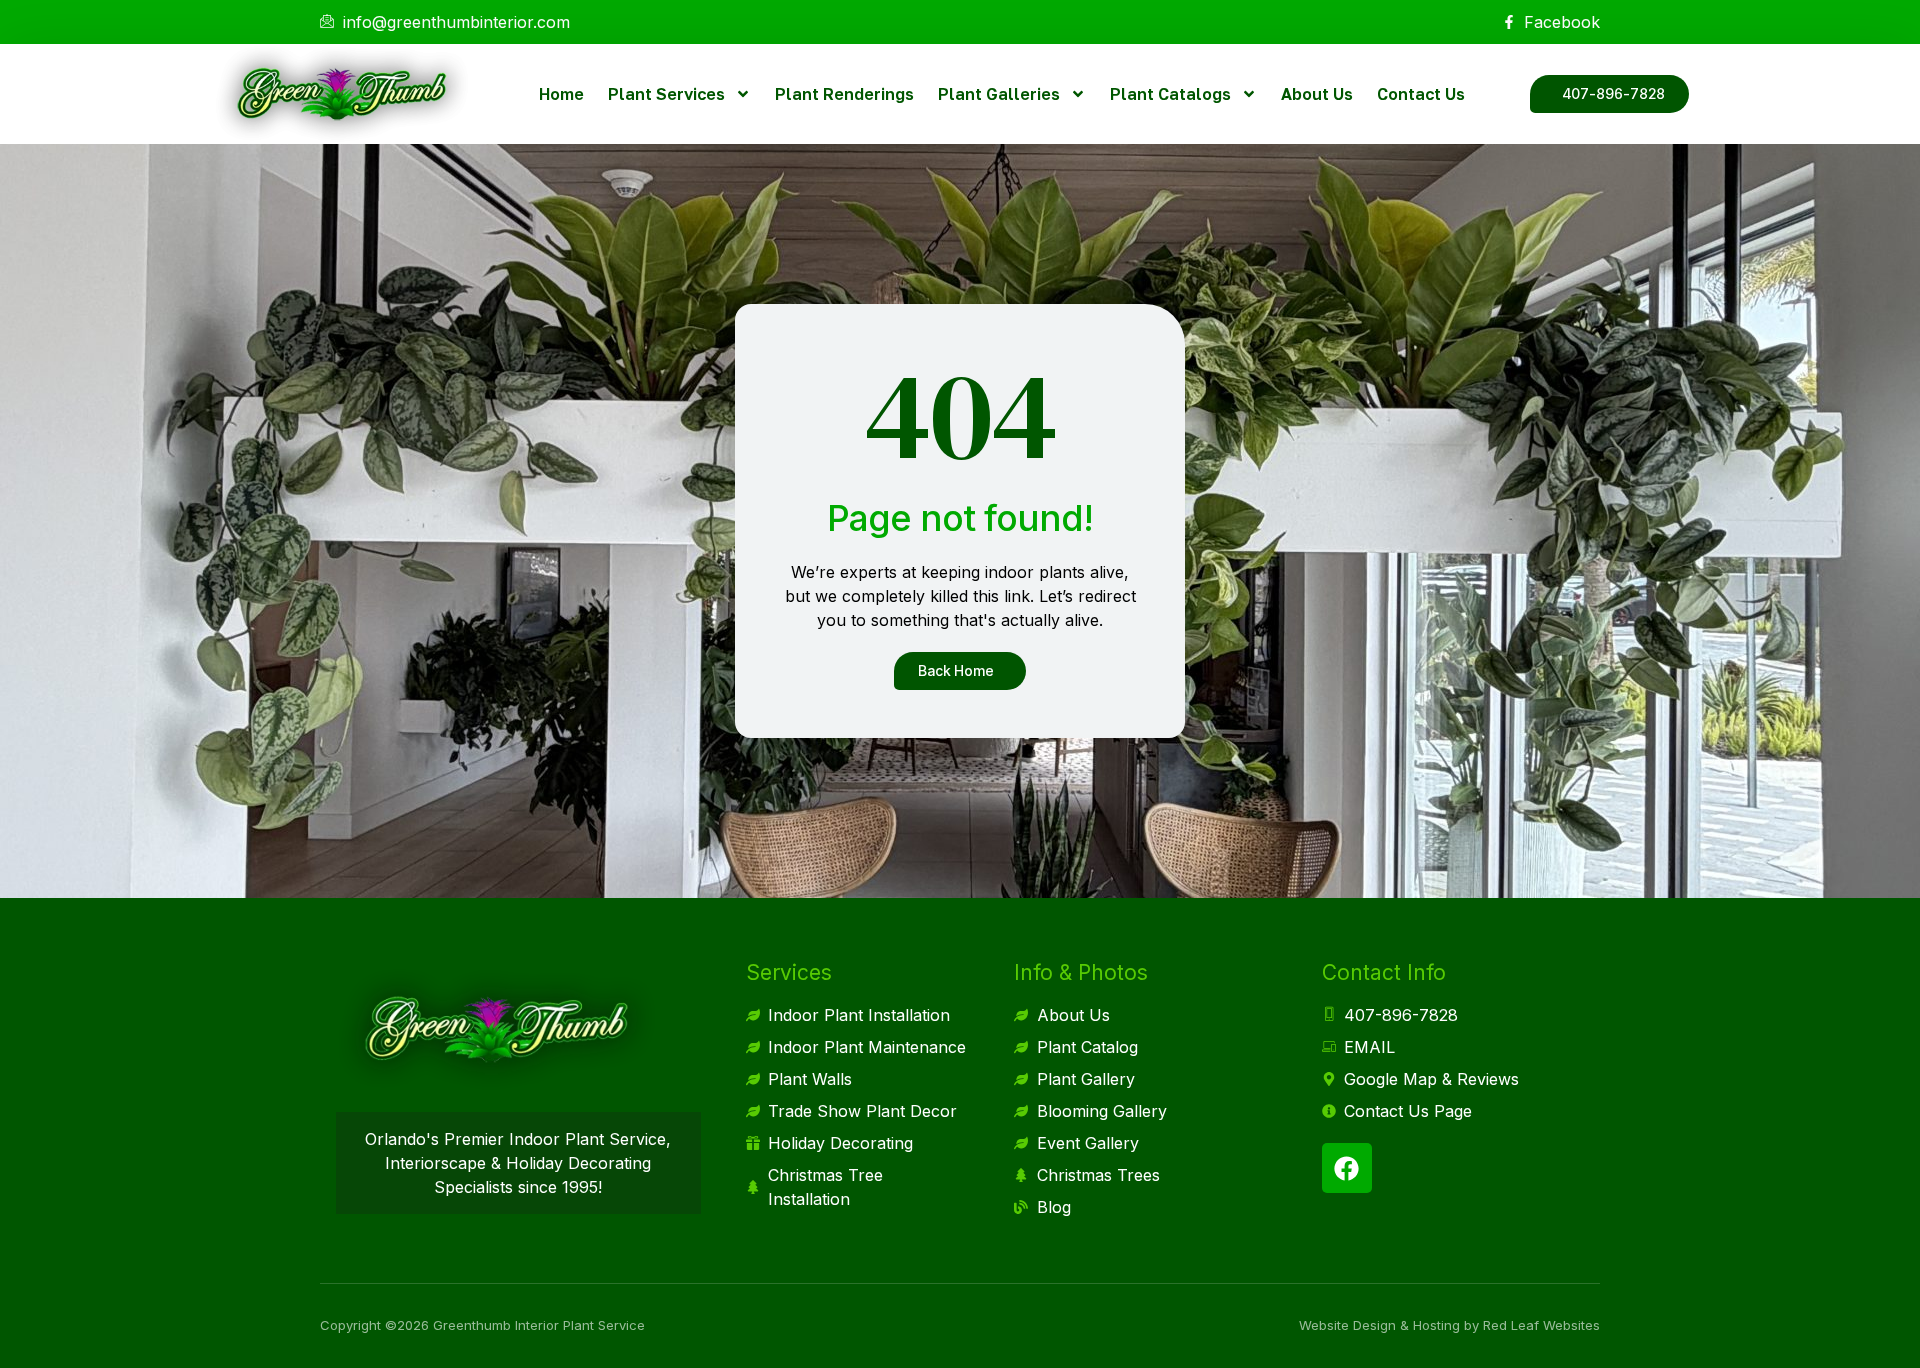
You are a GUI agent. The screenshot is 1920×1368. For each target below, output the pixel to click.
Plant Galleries (999, 94)
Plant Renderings (844, 94)
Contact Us (1421, 94)
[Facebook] (1347, 1168)
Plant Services (666, 94)
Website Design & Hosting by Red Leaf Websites (1449, 1325)
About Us (1317, 94)
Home (561, 94)
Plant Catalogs (1170, 94)
